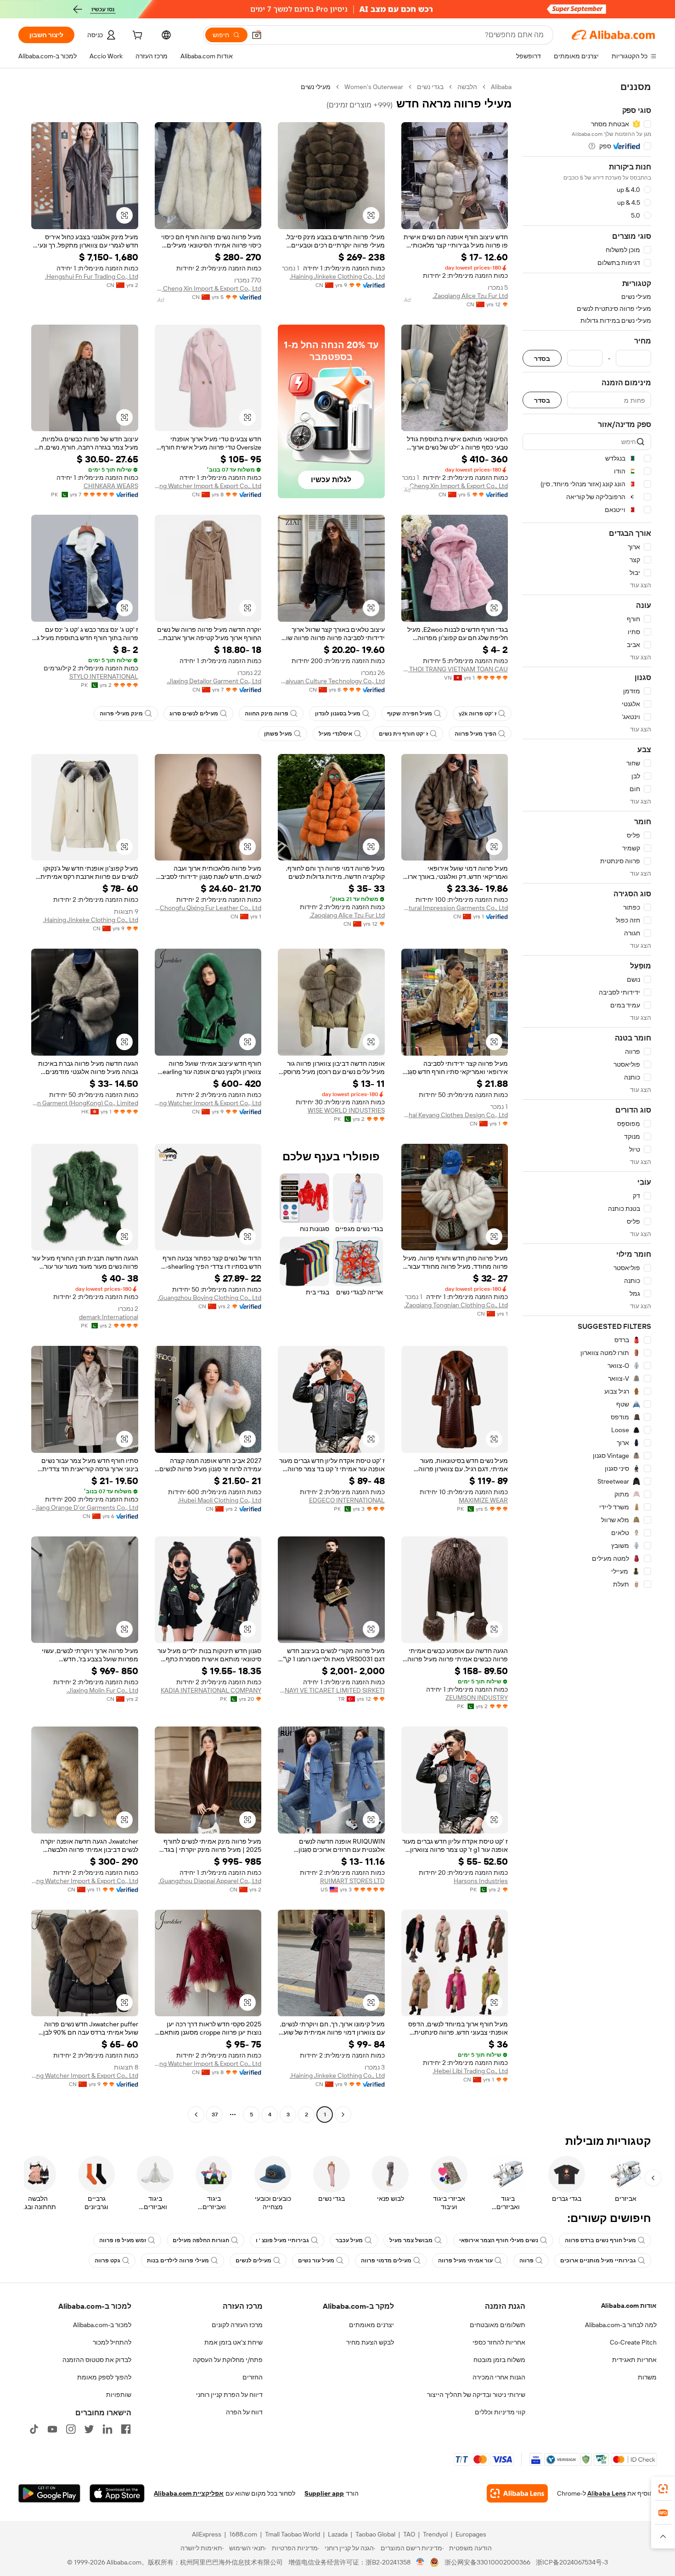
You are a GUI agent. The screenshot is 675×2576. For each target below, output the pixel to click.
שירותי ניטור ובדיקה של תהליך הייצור (476, 2395)
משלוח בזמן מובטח (499, 2360)
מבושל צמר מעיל (411, 2240)
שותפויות (119, 2395)
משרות (647, 2377)
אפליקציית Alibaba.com (189, 2493)
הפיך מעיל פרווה (475, 734)
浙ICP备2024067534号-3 (572, 2562)
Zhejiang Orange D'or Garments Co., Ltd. (85, 1507)
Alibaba (501, 87)
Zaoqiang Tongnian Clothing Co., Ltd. (456, 1305)
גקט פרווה (107, 2261)
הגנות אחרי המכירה (499, 2377)
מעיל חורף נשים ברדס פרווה (600, 2240)
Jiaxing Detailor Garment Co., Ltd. (214, 681)
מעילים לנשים (253, 2261)
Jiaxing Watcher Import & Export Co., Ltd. (208, 486)
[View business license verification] (420, 2562)
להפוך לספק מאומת (104, 2377)
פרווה (526, 2261)
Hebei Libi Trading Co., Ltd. (470, 2071)
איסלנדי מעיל (335, 734)
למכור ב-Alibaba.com (102, 2325)
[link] (663, 2489)
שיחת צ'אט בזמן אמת (233, 2342)
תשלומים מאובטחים (498, 2325)
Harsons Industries (481, 1881)
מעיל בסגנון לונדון (338, 714)
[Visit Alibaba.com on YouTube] (52, 2429)
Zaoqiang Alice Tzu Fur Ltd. (470, 296)
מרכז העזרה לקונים (237, 2325)
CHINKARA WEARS (111, 486)
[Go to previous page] (343, 2115)
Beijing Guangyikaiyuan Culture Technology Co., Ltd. (331, 681)
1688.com (243, 2534)
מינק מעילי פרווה (121, 714)
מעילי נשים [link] (316, 87)
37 (215, 2115)
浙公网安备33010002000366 (487, 2562)
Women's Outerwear (374, 87)
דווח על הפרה (244, 2412)
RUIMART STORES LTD (352, 1881)
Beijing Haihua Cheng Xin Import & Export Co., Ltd (208, 288)
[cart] (136, 36)
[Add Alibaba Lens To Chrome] (517, 2493)
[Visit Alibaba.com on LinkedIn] (107, 2429)
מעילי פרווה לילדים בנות (178, 2261)
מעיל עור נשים (316, 2261)
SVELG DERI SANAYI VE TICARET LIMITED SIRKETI (331, 1690)
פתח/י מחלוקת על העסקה (228, 2360)
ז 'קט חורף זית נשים (403, 734)
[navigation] (587, 1102)
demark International (109, 1317)
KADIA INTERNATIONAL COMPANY (211, 1690)
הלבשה (467, 87)
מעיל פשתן (278, 734)
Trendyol (435, 2534)
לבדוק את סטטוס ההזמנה (97, 2360)
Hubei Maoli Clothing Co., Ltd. (219, 1500)
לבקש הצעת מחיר (370, 2342)
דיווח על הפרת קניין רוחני (229, 2395)
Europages (471, 2534)
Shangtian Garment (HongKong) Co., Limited (85, 1103)
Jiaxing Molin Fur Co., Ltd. (102, 1690)
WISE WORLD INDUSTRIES (346, 1110)
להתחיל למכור (112, 2342)
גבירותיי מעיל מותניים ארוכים (598, 2261)
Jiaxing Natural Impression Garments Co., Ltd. (455, 908)
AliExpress (207, 2534)
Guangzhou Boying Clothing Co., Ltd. (209, 1298)
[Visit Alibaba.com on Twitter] (89, 2429)
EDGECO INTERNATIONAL (347, 1500)
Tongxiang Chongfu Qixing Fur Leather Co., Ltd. (208, 908)
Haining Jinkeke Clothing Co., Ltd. (337, 276)
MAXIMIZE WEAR (483, 1500)
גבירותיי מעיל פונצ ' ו (282, 2240)
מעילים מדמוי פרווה (386, 2261)
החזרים (253, 2377)
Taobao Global (375, 2534)
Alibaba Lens (607, 2493)
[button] (257, 35)
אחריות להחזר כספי (499, 2342)
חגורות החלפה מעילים (201, 2240)
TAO (409, 2534)
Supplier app (324, 2493)
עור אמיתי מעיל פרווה (465, 2261)
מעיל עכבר (349, 2240)
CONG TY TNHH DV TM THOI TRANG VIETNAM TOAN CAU (455, 669)
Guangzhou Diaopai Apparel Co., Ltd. (210, 1881)
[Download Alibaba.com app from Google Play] (49, 2493)
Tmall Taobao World (292, 2534)
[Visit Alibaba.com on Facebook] (126, 2429)
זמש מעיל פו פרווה (123, 2240)
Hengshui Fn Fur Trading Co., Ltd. (92, 276)
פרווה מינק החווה (267, 714)
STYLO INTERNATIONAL (104, 676)
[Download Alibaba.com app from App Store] (117, 2493)
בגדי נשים (430, 87)
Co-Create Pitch (633, 2342)
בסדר (542, 358)
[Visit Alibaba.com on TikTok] (34, 2429)
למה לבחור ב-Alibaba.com (621, 2325)
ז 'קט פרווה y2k (478, 714)
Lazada (338, 2534)
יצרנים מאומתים (371, 2325)
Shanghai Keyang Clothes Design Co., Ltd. (455, 1115)
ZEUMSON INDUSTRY (477, 1698)
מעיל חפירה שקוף (410, 714)
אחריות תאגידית (634, 2360)
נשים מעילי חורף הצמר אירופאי (499, 2240)
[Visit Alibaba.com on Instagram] (71, 2429)
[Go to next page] (196, 2115)
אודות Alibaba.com (629, 2306)
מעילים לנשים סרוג (194, 714)
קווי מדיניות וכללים (500, 2412)
